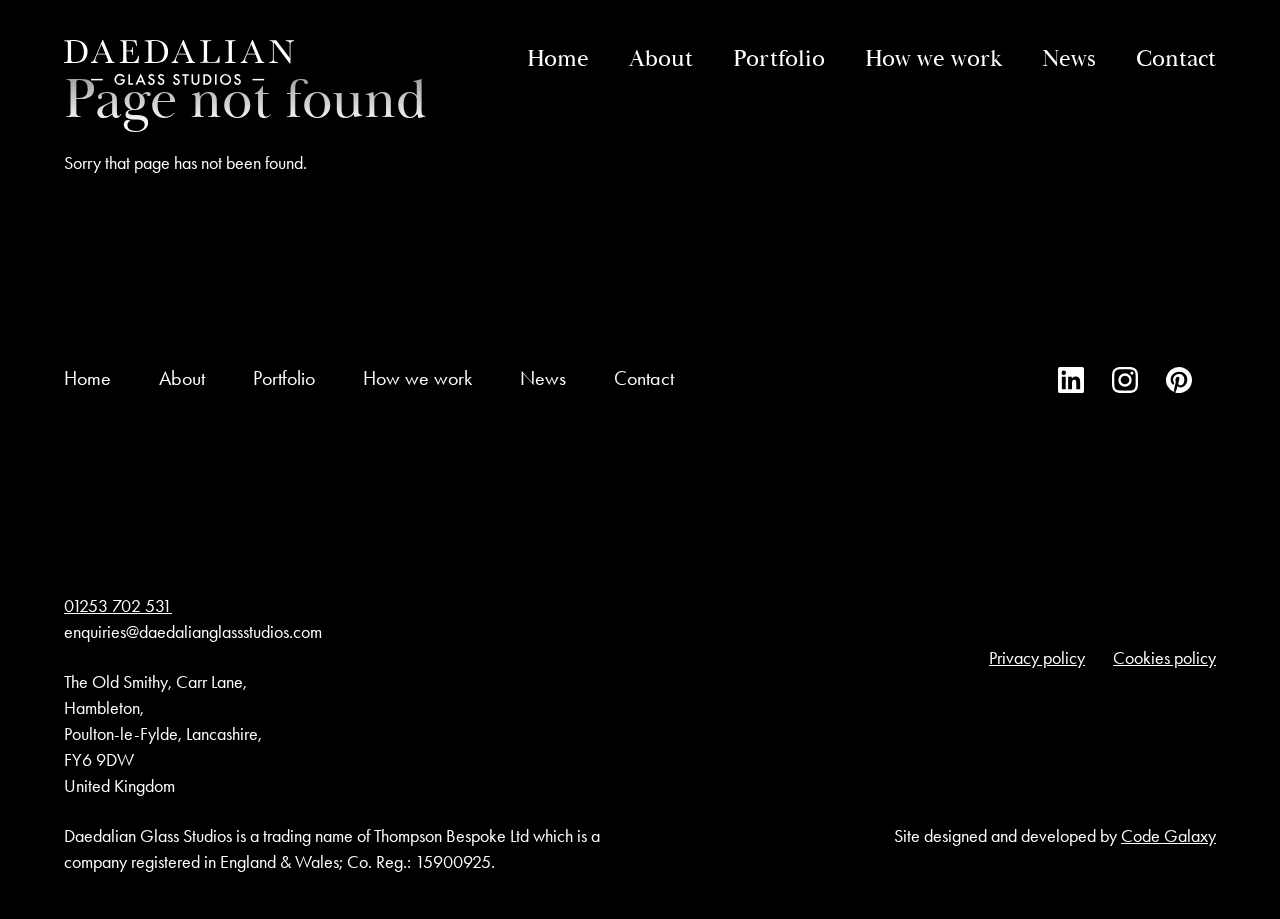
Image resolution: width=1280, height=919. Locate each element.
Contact (1176, 59)
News (1069, 59)
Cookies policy (1164, 658)
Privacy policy (1037, 658)
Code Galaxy (1168, 836)
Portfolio (779, 59)
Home (558, 59)
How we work (933, 59)
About (661, 59)
